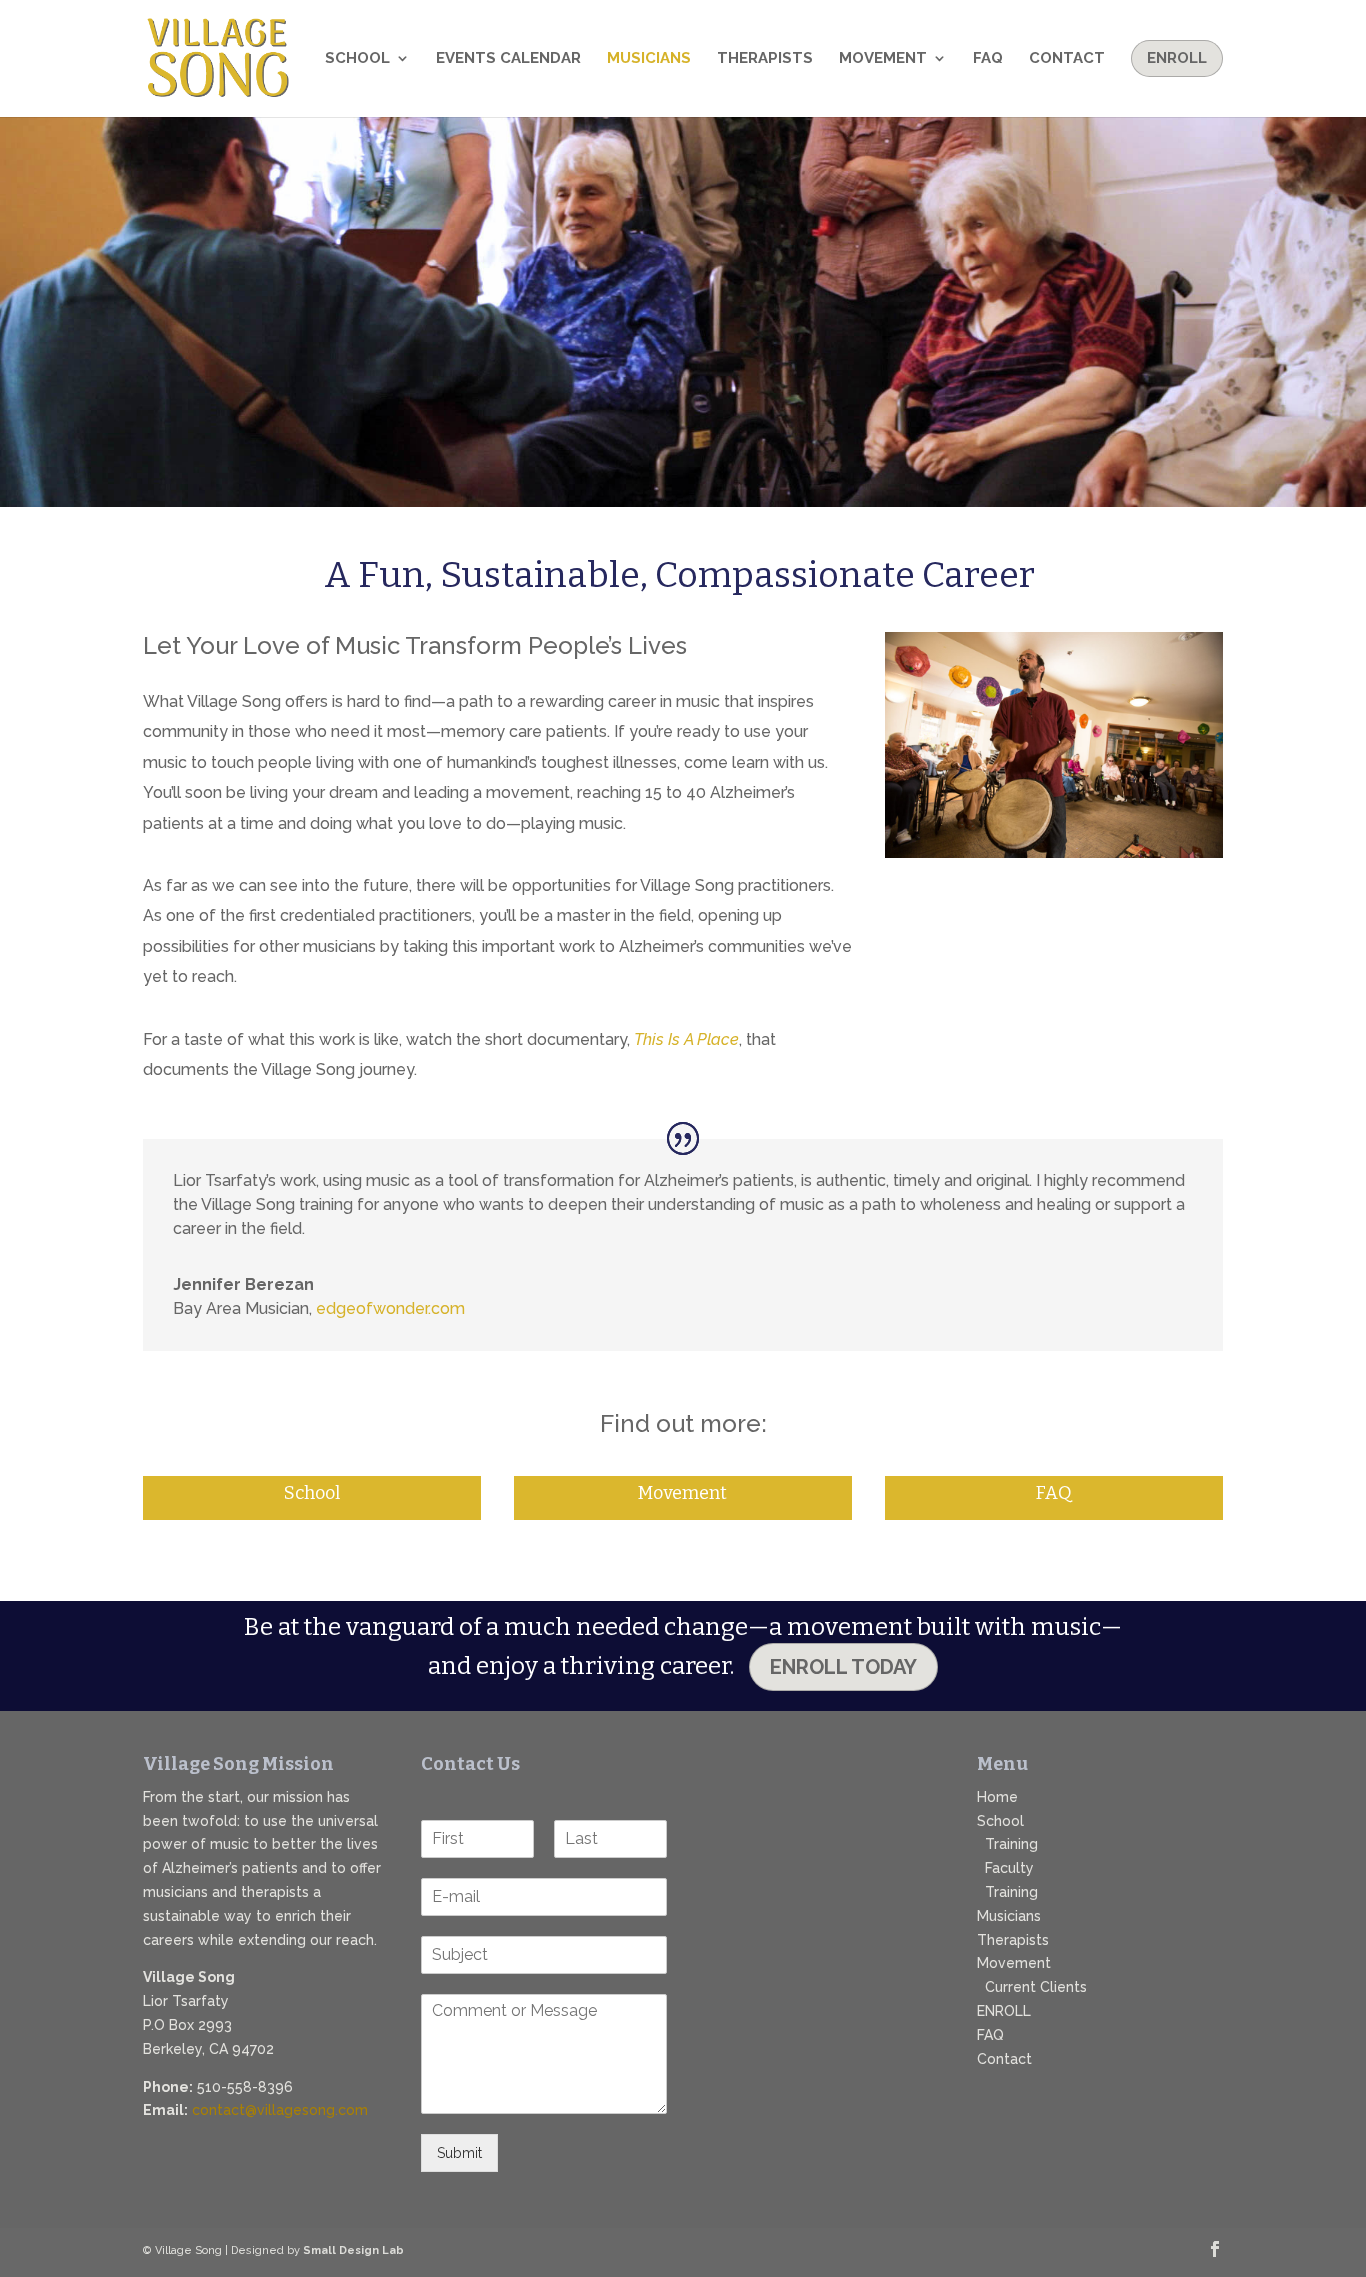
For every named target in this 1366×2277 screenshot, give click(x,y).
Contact (1067, 59)
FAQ (988, 59)
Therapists (765, 59)
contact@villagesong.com (280, 2110)
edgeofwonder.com (390, 1308)
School (357, 59)
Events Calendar (508, 59)
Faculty (1009, 1868)
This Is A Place (686, 1039)
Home (997, 1797)
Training (1011, 1844)
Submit (459, 2153)
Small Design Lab (353, 2250)
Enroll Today (843, 1667)
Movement (883, 59)
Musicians (649, 59)
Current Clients (1036, 1987)
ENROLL (1004, 2011)
